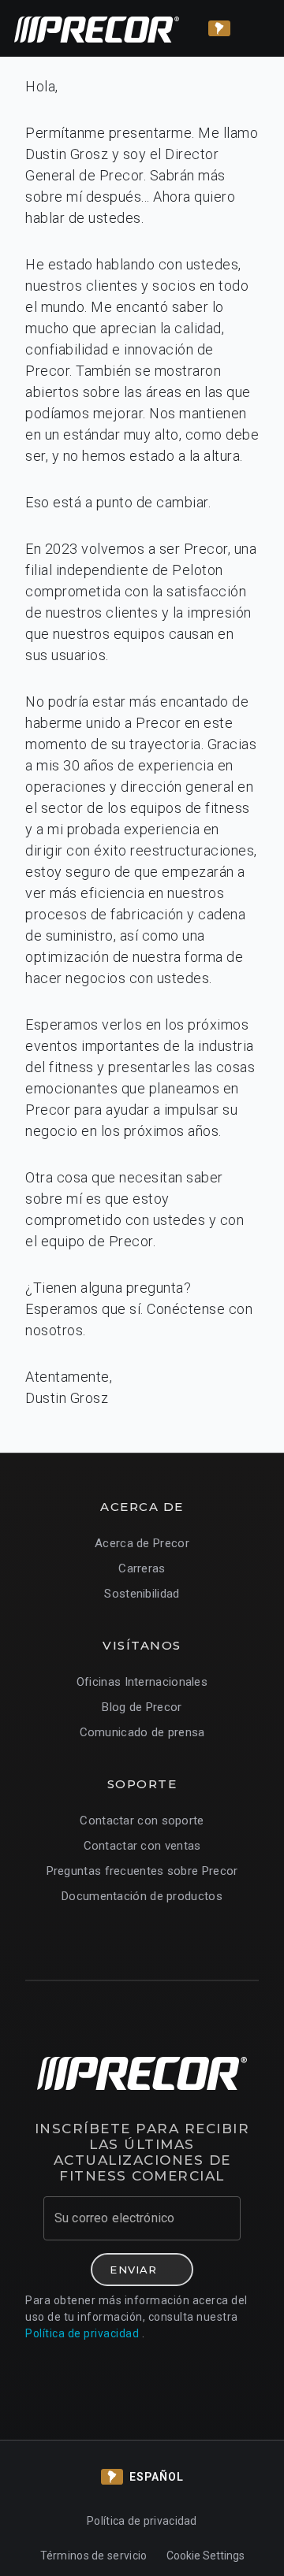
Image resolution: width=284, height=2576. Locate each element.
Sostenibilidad (142, 1594)
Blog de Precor (142, 1707)
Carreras (142, 1568)
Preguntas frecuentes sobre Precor (142, 1871)
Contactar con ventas (142, 1846)
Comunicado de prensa (142, 1732)
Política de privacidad (82, 2333)
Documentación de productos (142, 1896)
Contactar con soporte (142, 1821)
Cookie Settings (206, 2556)
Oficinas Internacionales (142, 1682)
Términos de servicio (94, 2556)
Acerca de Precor (142, 1543)
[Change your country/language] (219, 28)
